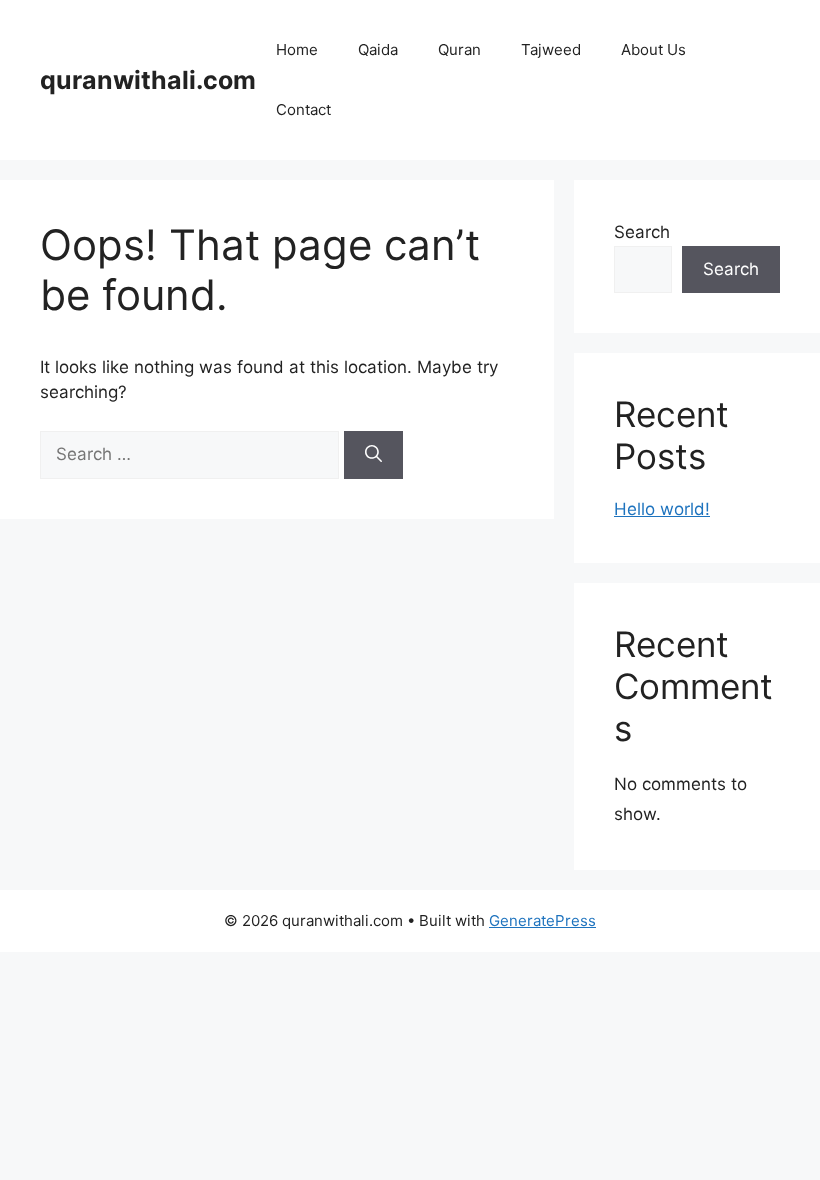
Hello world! (662, 509)
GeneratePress (542, 920)
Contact (303, 109)
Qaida (378, 49)
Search (642, 232)
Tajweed (551, 49)
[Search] (373, 455)
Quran (459, 49)
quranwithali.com (148, 80)
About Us (653, 49)
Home (297, 49)
